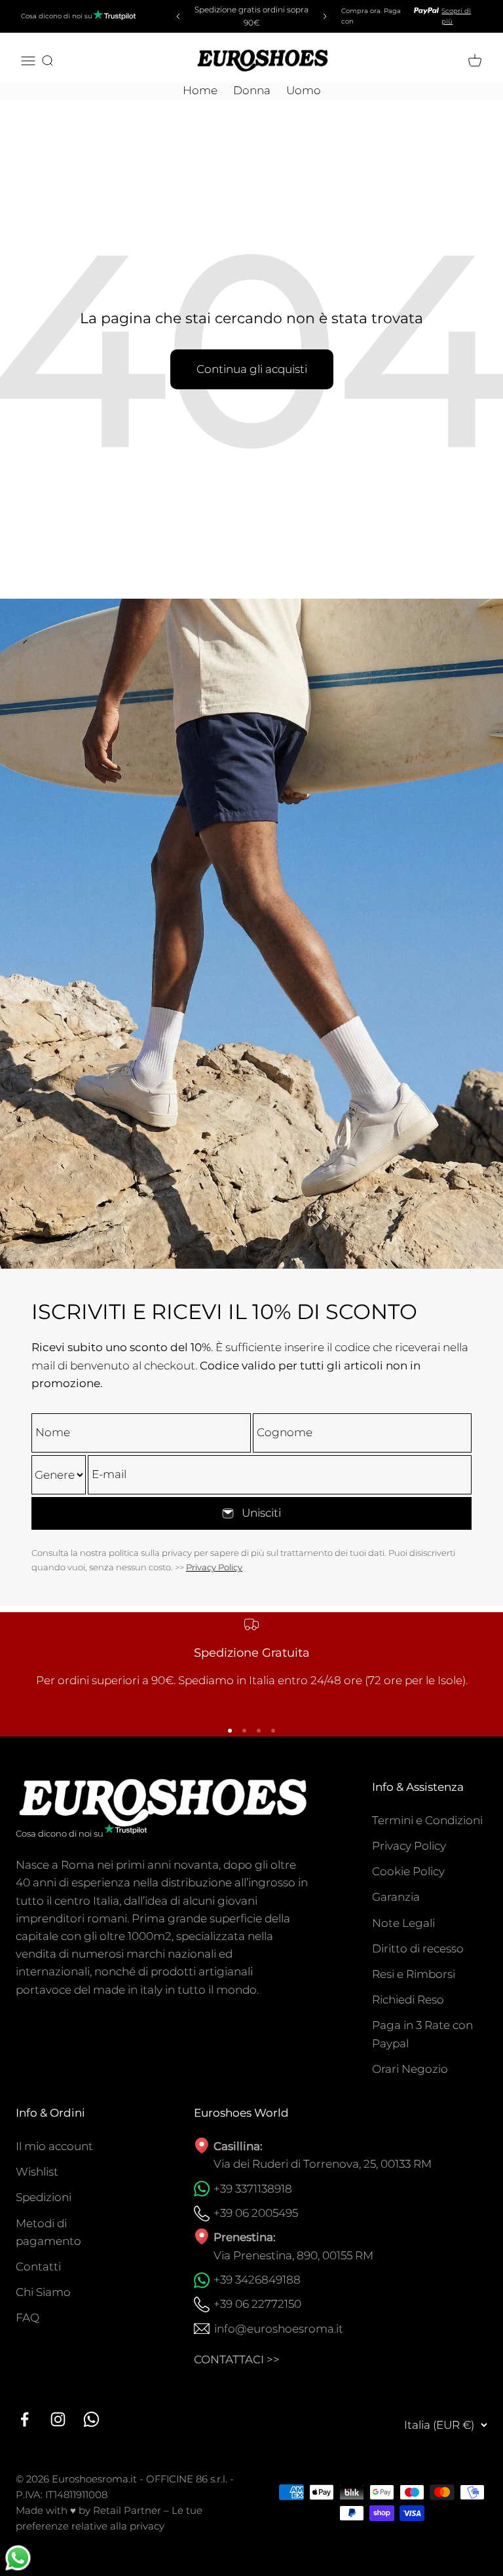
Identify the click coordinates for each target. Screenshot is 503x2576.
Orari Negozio (410, 2069)
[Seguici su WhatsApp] (91, 2419)
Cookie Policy (408, 1871)
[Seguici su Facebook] (25, 2419)
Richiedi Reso (408, 2000)
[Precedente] (176, 16)
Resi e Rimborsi (414, 1974)
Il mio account (54, 2146)
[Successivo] (327, 16)
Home (200, 90)
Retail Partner (127, 2510)
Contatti (38, 2267)
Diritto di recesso (418, 1949)
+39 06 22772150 (257, 2304)
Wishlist (37, 2172)
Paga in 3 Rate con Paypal (422, 2034)
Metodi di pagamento (48, 2232)
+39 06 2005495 (256, 2213)
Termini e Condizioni (427, 1820)
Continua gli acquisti (252, 369)
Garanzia (396, 1897)
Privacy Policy (214, 1567)
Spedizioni (44, 2197)
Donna (252, 90)
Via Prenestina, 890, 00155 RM (293, 2255)
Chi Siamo (43, 2292)
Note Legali (403, 1923)
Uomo (304, 90)
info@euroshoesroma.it (279, 2329)
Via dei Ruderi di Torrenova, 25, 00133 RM (323, 2164)
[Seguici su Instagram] (58, 2419)
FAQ (28, 2318)
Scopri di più (456, 16)
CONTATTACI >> (237, 2359)
